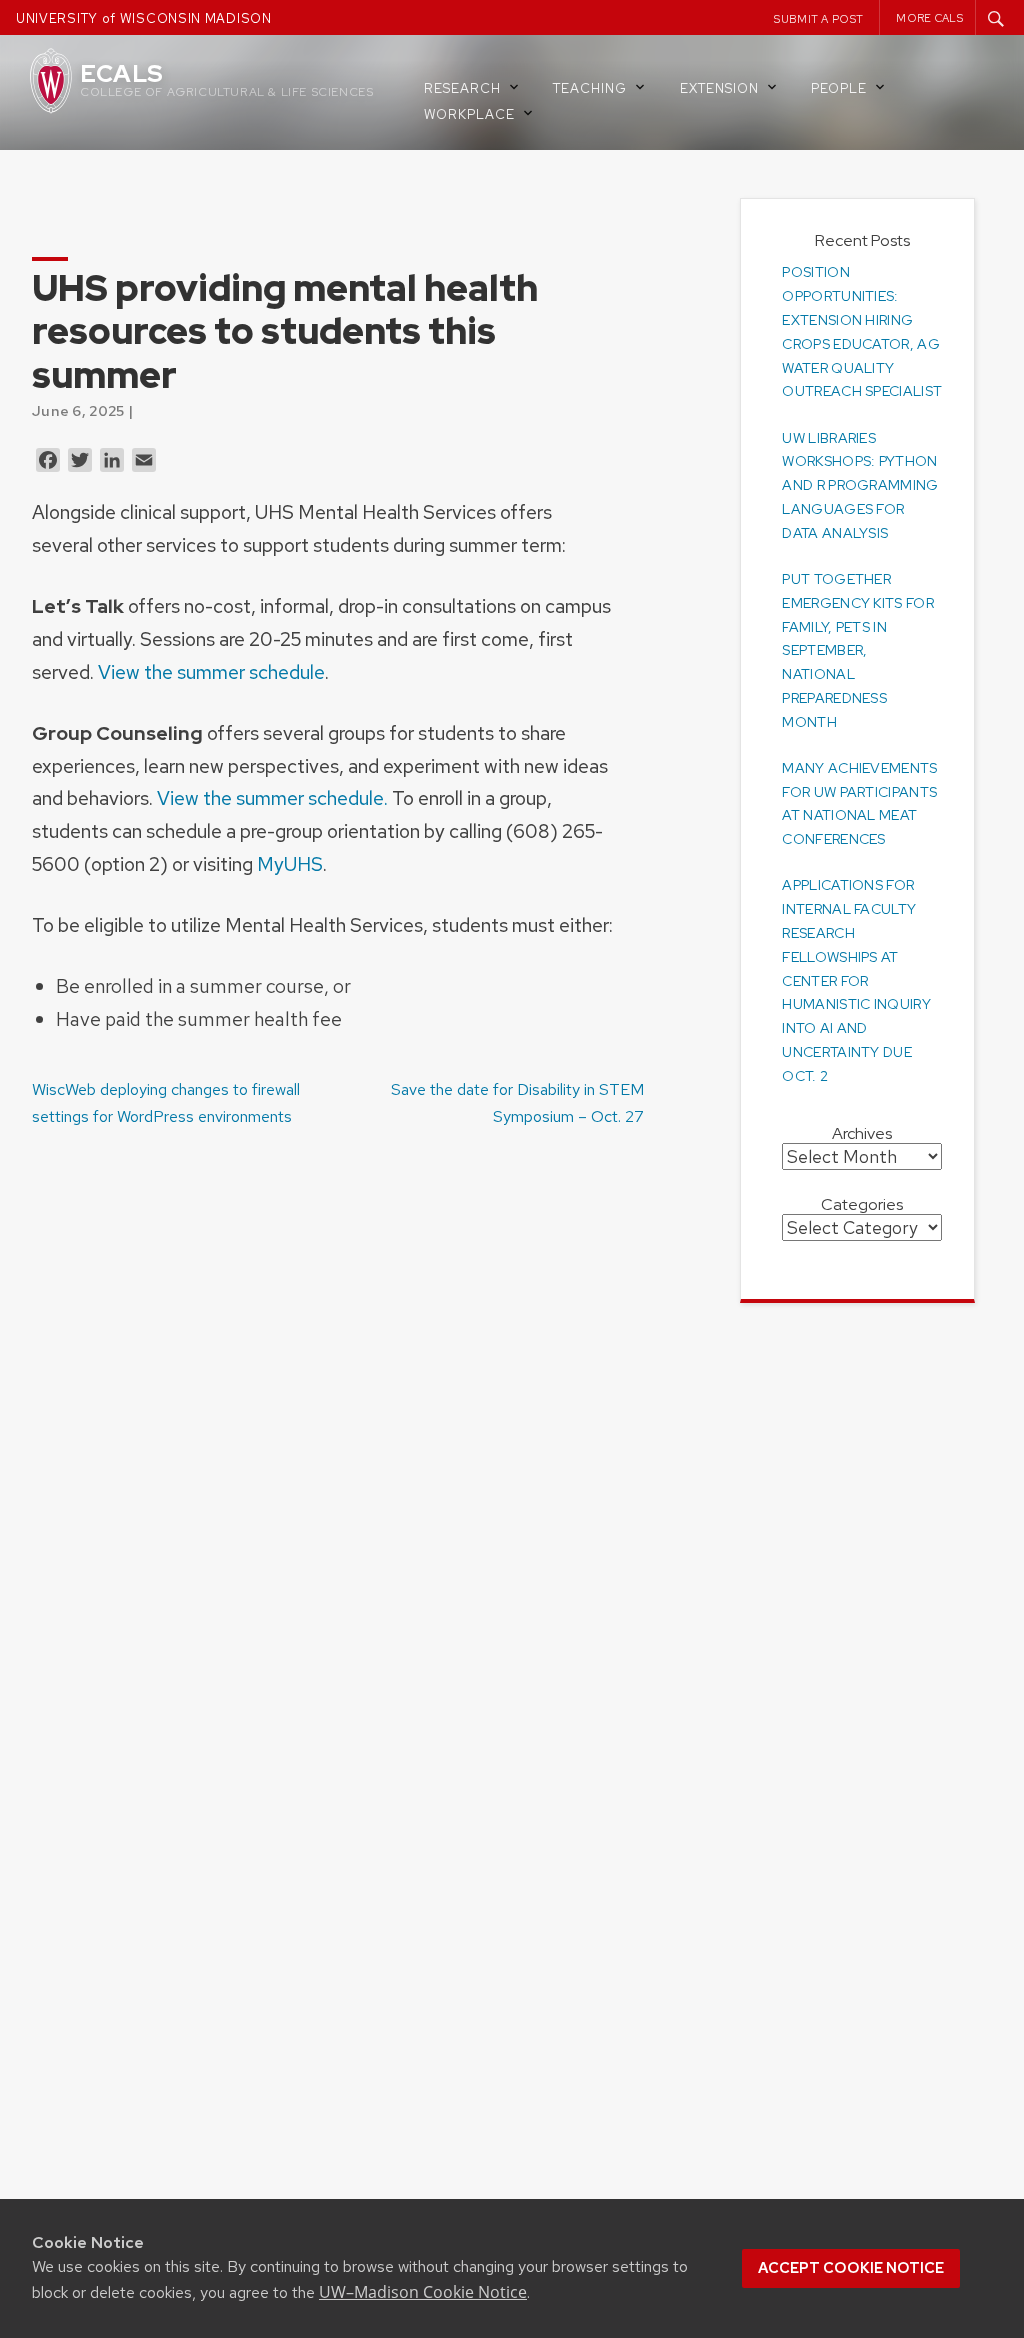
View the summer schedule (211, 672)
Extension (719, 88)
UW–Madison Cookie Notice (423, 2292)
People (839, 88)
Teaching (590, 88)
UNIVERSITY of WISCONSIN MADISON (144, 18)
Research (462, 88)
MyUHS (290, 864)
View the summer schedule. (272, 798)
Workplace (469, 114)
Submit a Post (818, 19)
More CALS (929, 18)
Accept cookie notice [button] (851, 2268)
